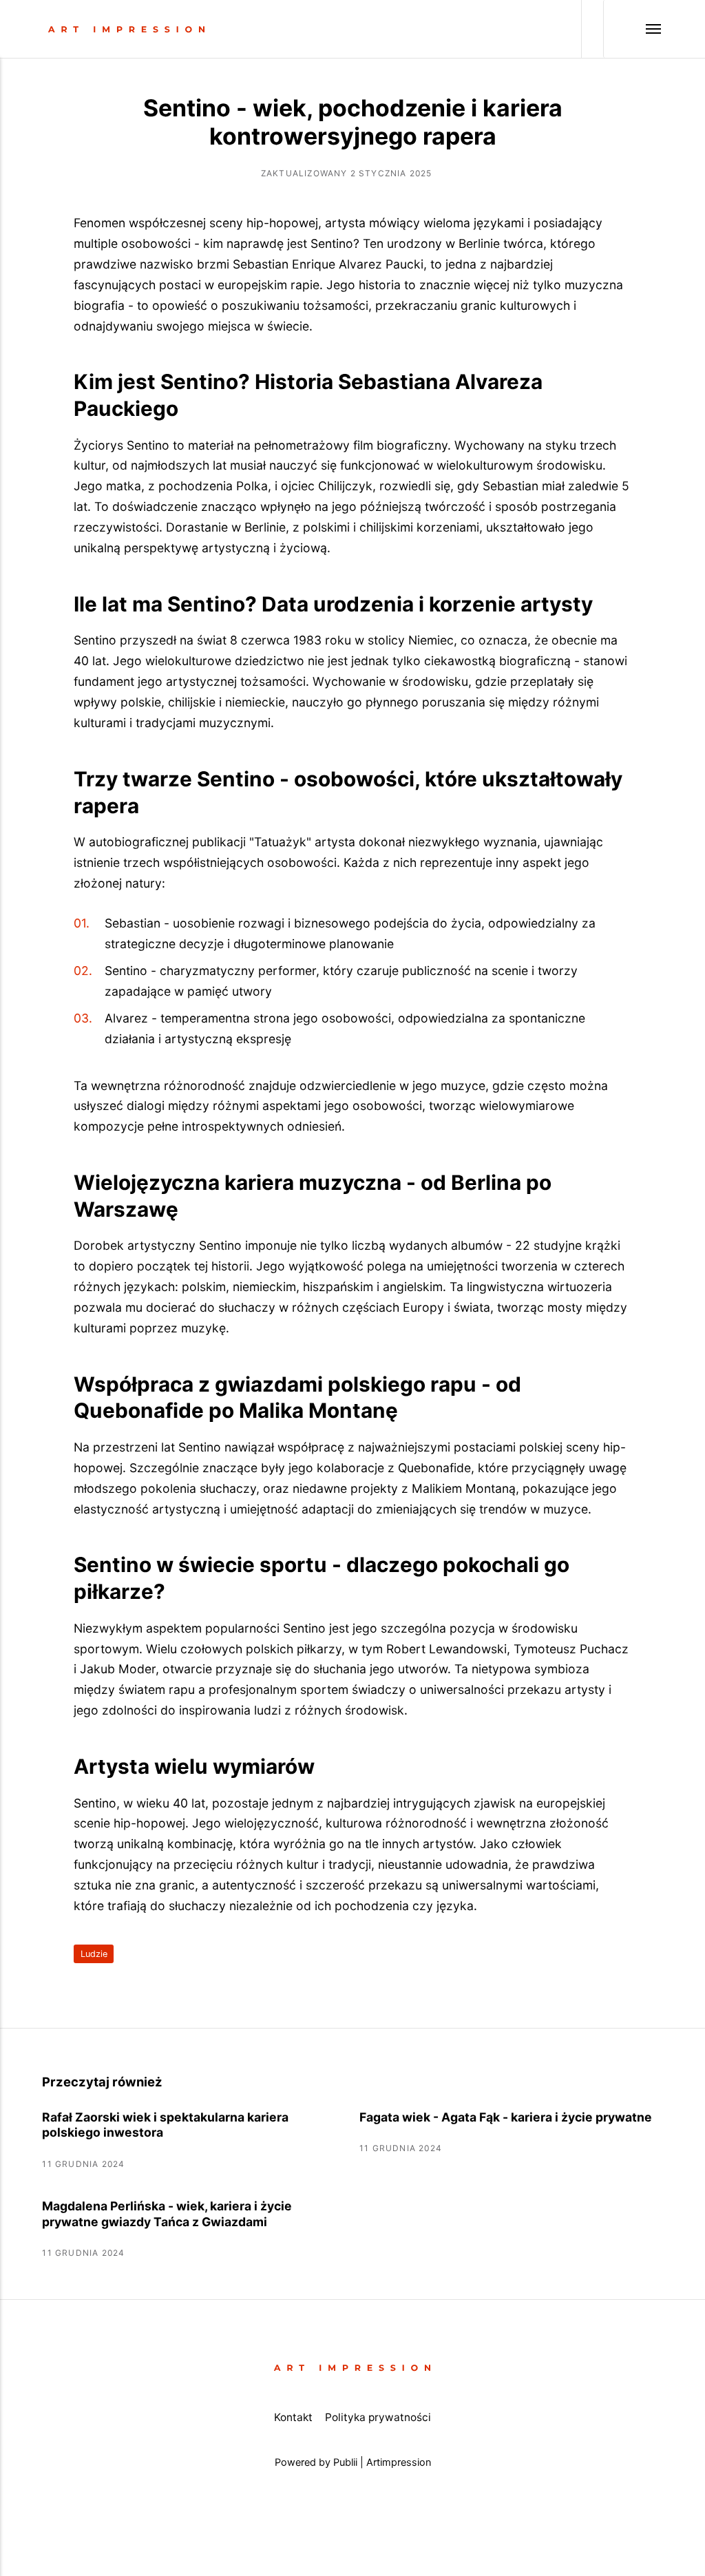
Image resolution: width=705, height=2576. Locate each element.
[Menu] (633, 29)
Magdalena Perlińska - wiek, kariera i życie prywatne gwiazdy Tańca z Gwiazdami (167, 2214)
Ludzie (94, 1954)
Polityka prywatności (378, 2417)
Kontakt (293, 2417)
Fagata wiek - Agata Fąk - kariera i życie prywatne (506, 2117)
